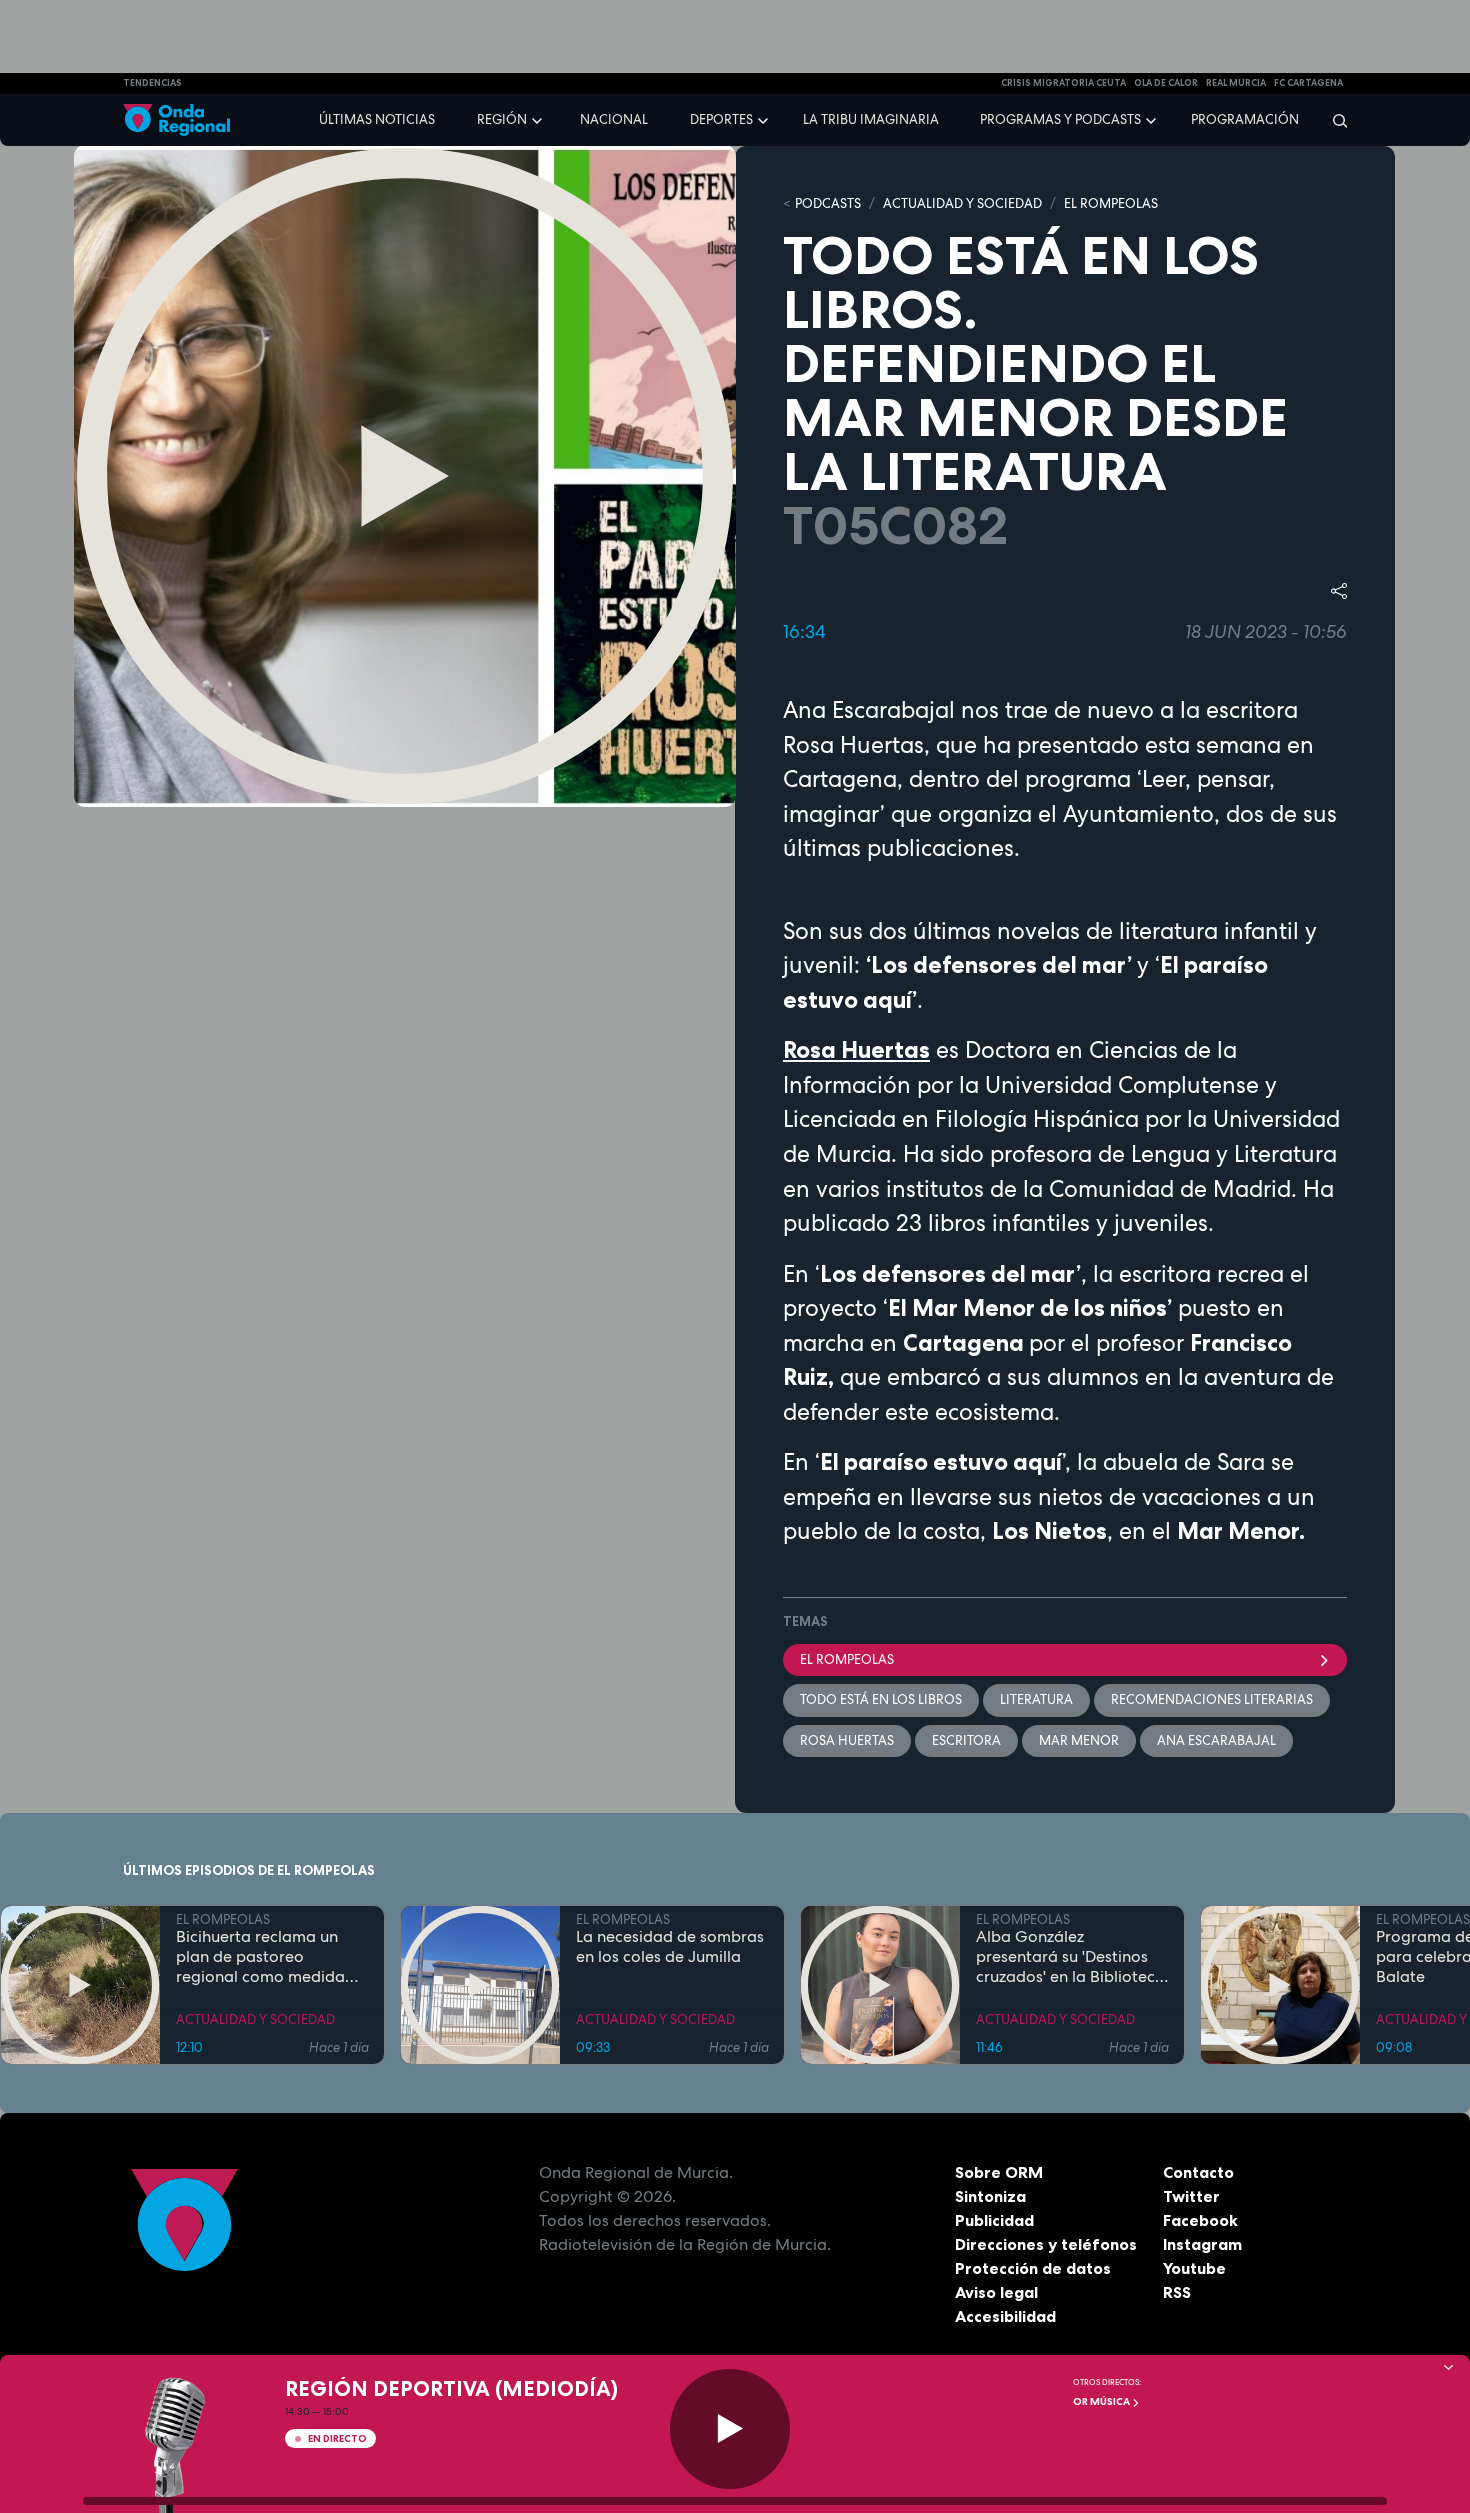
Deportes (721, 119)
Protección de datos (1033, 2268)
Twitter (1191, 2196)
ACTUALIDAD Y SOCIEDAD (962, 203)
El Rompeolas (847, 1659)
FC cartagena (1308, 83)
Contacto (1198, 2172)
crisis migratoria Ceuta (1063, 83)
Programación (1245, 119)
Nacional (614, 119)
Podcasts (828, 203)
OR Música (1102, 2401)
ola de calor (1166, 83)
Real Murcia (1236, 83)
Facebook (1200, 2220)
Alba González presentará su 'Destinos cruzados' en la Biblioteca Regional (1070, 1957)
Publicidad (994, 2220)
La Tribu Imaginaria (871, 119)
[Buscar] (1333, 120)
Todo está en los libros (881, 1699)
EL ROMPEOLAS (1111, 203)
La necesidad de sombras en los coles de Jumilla (670, 1947)
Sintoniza (990, 2196)
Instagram (1202, 2244)
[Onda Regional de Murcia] (176, 120)
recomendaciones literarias (1212, 1699)
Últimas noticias (377, 119)
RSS (1177, 2292)
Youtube (1194, 2268)
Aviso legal (996, 2292)
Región (502, 119)
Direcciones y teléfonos (1046, 2244)
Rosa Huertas (847, 1740)
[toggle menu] (539, 119)
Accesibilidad (1005, 2316)
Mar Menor (1079, 1740)
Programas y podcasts (1060, 119)
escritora (966, 1740)
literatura (1036, 1699)
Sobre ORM (999, 2172)
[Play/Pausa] (730, 2429)
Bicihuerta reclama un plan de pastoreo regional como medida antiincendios (260, 1957)
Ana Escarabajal (1216, 1740)
